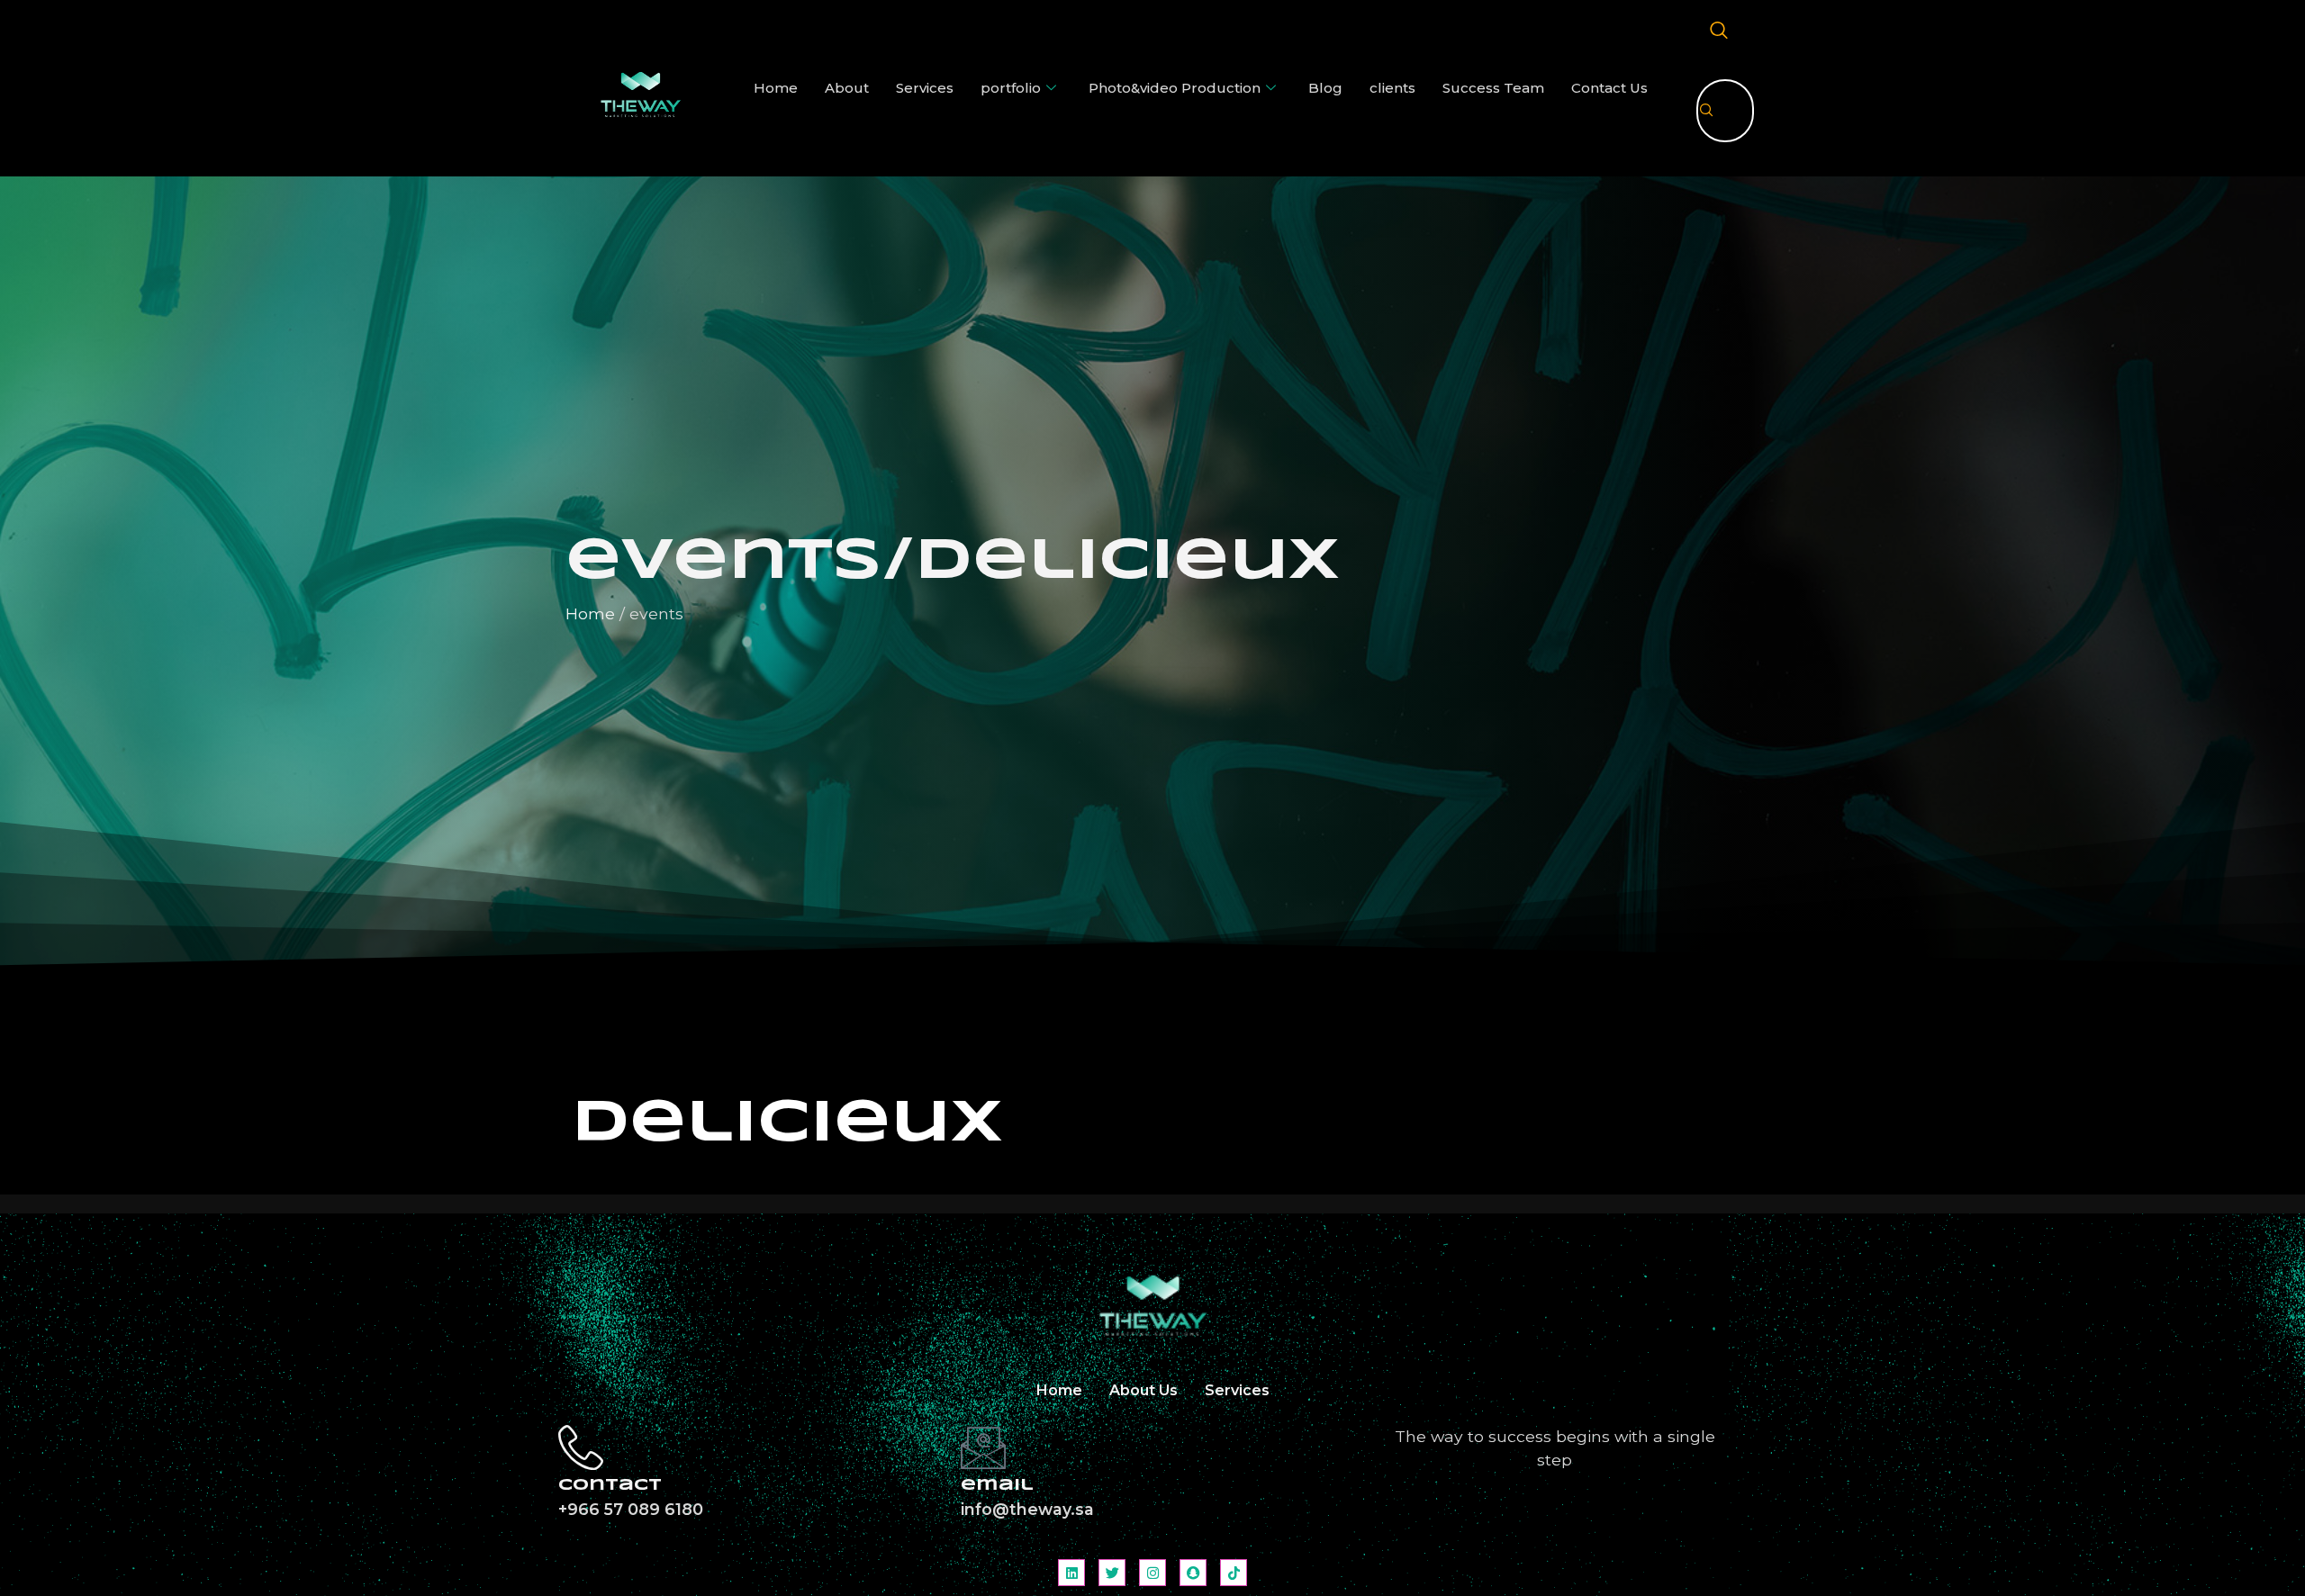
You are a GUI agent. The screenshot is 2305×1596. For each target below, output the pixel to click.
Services (925, 88)
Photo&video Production (1175, 88)
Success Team (1493, 88)
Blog (1325, 88)
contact (610, 1486)
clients (1392, 88)
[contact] (581, 1447)
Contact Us (1609, 88)
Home (776, 88)
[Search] (1707, 111)
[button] (1719, 32)
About (847, 88)
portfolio (1011, 88)
